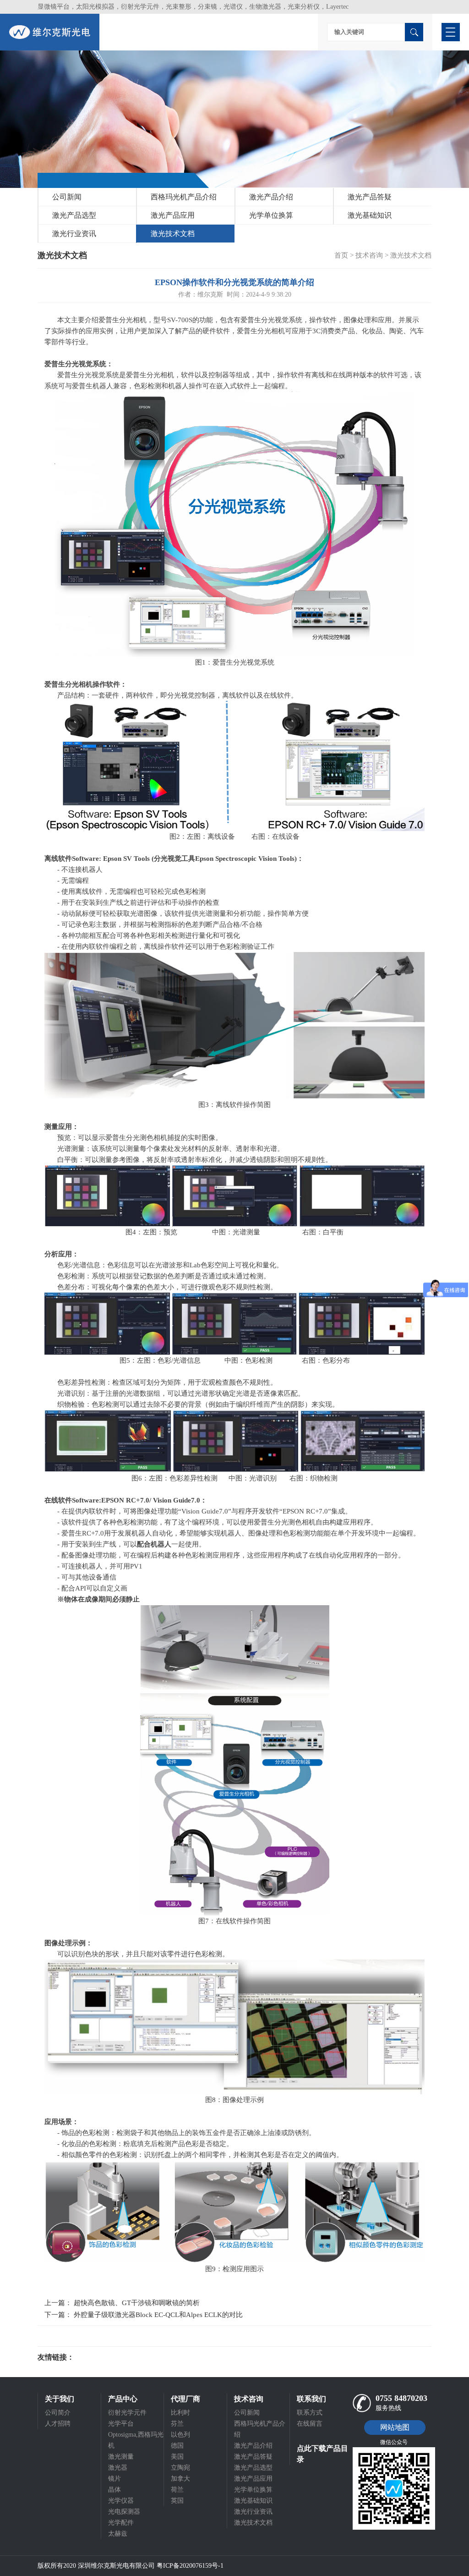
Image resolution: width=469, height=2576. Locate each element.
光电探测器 (124, 2512)
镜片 (115, 2479)
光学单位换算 (271, 215)
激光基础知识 (370, 215)
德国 (177, 2446)
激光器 (118, 2468)
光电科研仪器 (102, 2357)
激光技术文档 (173, 234)
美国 (177, 2457)
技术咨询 (369, 255)
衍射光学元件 (127, 2413)
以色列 (180, 2435)
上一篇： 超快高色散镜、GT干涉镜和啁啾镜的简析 (122, 2303)
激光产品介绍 (271, 197)
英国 (177, 2501)
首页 (341, 255)
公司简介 (58, 2413)
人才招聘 (58, 2424)
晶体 (115, 2490)
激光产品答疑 (370, 197)
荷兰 (177, 2490)
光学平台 (121, 2424)
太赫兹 (118, 2534)
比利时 (180, 2413)
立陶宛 (180, 2468)
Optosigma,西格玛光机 (136, 2440)
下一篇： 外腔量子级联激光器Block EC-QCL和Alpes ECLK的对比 (144, 2315)
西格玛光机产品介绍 (184, 197)
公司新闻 (67, 197)
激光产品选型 (74, 215)
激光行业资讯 (74, 234)
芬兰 (177, 2424)
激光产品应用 (173, 215)
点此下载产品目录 (322, 2454)
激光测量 (121, 2457)
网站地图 (395, 2427)
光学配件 (121, 2523)
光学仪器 (121, 2501)
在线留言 (310, 2424)
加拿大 (180, 2479)
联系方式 (310, 2413)
